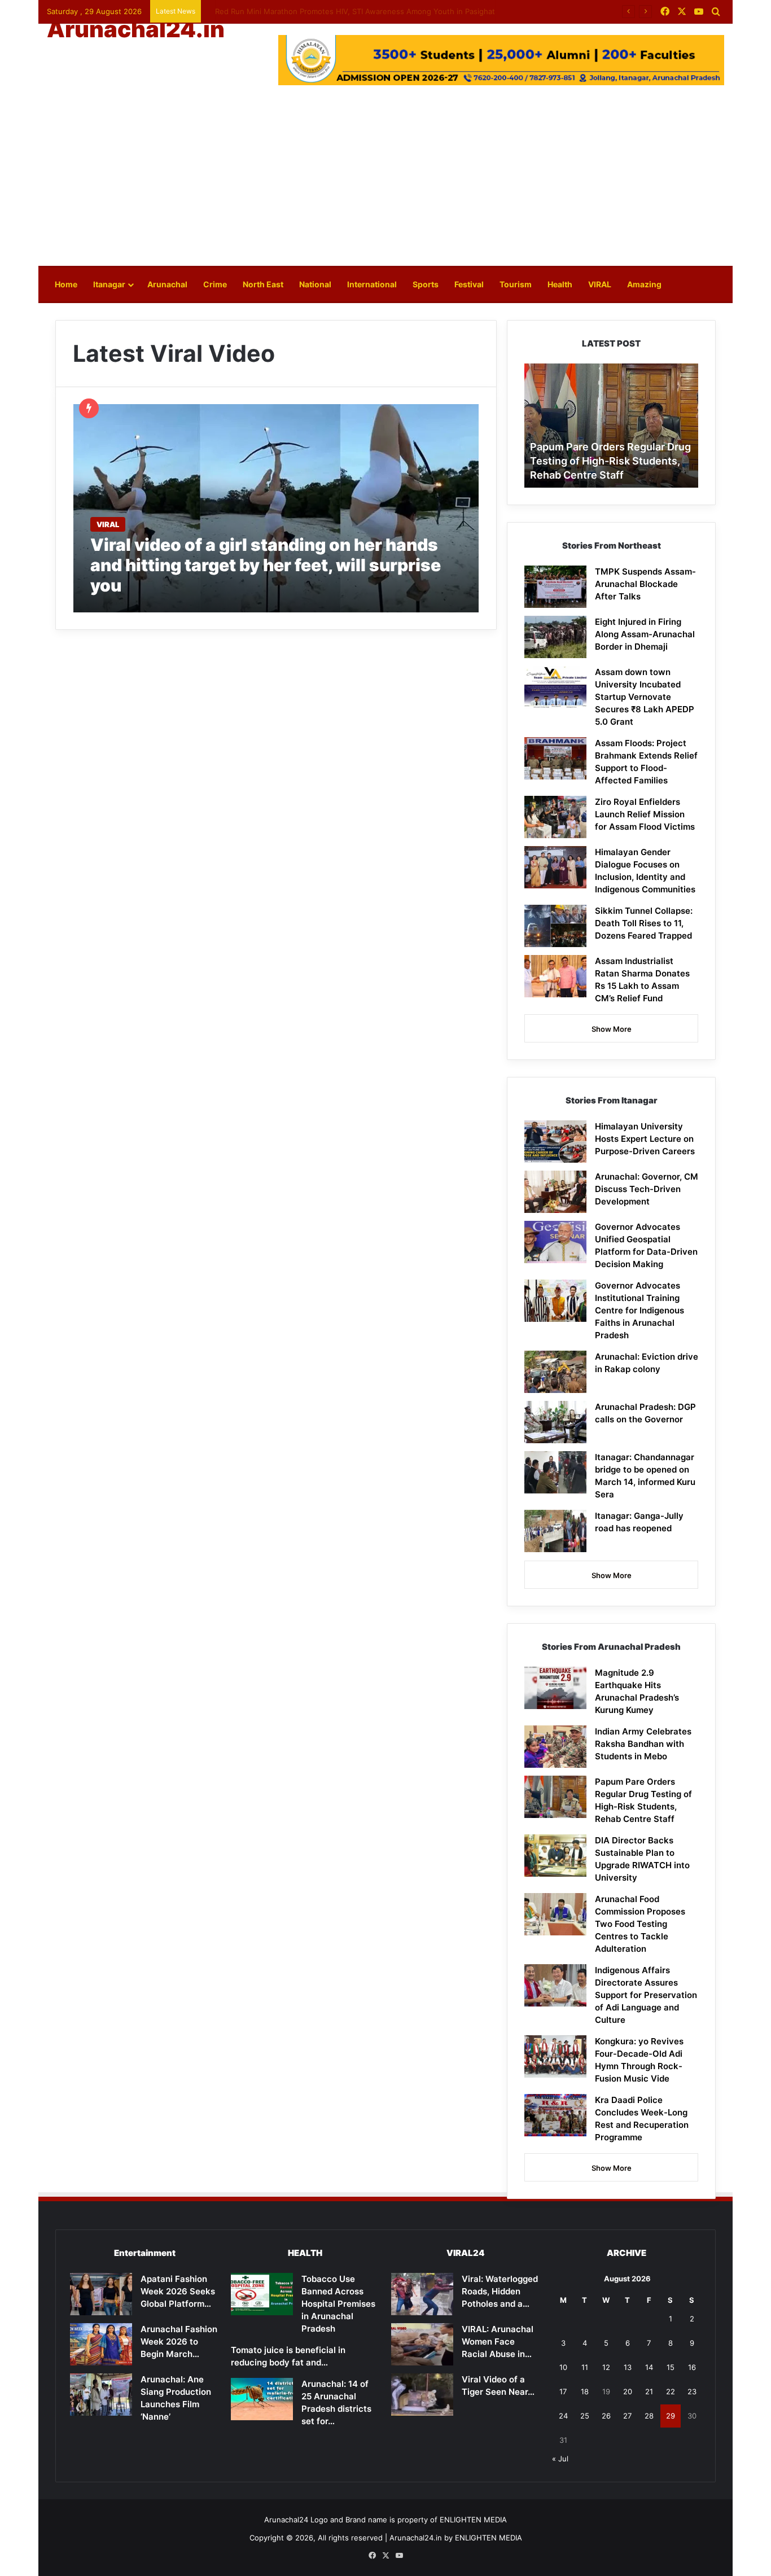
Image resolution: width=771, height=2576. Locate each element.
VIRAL (600, 284)
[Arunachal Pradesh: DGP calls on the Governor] (555, 1422)
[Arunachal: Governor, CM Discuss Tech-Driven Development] (555, 1192)
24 (563, 2416)
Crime (215, 284)
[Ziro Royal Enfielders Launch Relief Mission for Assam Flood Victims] (555, 817)
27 (627, 2416)
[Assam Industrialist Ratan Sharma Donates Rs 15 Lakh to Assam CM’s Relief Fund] (555, 976)
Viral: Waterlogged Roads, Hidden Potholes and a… (500, 2291)
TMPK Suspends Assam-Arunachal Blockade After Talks (645, 584)
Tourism (516, 284)
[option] (640, 426)
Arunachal (167, 284)
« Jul (560, 2459)
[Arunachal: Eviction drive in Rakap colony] (555, 1372)
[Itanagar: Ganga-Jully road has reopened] (555, 1531)
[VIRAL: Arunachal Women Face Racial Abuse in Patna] (422, 2344)
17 (563, 2391)
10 (563, 2367)
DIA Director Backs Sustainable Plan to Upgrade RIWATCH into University (635, 461)
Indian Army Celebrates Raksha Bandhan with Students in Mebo (319, 11)
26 (606, 2416)
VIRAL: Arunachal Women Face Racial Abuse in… (498, 2341)
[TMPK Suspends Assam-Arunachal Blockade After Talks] (555, 587)
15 (671, 2367)
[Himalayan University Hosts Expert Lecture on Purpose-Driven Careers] (555, 1142)
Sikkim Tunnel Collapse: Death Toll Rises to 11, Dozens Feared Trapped (644, 923)
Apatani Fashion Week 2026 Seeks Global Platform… (178, 2291)
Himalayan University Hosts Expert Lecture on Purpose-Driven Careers (645, 1139)
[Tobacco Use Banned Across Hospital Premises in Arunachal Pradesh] (262, 2294)
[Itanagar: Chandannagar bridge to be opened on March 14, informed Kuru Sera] (555, 1472)
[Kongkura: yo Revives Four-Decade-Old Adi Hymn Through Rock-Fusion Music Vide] (555, 2056)
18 (585, 2391)
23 (692, 2391)
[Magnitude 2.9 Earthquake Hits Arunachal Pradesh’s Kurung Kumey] (555, 1688)
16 (692, 2367)
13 (628, 2367)
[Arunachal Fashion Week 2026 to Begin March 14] (101, 2344)
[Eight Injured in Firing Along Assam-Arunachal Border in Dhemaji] (555, 637)
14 (649, 2367)
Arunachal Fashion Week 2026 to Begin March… (179, 2341)
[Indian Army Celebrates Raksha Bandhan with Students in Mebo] (555, 1747)
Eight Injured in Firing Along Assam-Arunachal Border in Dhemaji (645, 634)
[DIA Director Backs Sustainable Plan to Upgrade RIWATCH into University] (555, 1856)
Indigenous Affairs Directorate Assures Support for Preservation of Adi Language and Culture (646, 1995)
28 (649, 2416)
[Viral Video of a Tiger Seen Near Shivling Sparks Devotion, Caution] (422, 2395)
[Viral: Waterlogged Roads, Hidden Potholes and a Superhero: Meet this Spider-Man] (422, 2294)
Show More (612, 1029)
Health (560, 284)
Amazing (644, 284)
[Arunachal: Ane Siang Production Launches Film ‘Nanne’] (101, 2395)
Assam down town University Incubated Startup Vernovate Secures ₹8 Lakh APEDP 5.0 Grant (645, 697)
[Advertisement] (385, 181)
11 (585, 2367)
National (315, 284)
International (372, 284)
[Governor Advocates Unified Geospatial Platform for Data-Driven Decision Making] (555, 1242)
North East (263, 284)
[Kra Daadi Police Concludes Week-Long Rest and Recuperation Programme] (555, 2115)
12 (606, 2367)
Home (66, 284)
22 (671, 2391)
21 (649, 2391)
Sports (426, 284)
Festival (469, 284)
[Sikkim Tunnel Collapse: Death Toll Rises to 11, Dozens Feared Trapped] (555, 926)
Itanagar (109, 284)
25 (585, 2416)
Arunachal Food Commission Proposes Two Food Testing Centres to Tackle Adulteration (640, 1924)
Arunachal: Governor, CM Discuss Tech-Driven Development (647, 1189)
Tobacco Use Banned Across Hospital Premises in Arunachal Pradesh (338, 2304)
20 (628, 2391)
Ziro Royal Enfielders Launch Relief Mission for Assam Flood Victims (645, 814)
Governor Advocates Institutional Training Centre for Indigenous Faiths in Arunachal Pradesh (639, 1310)
